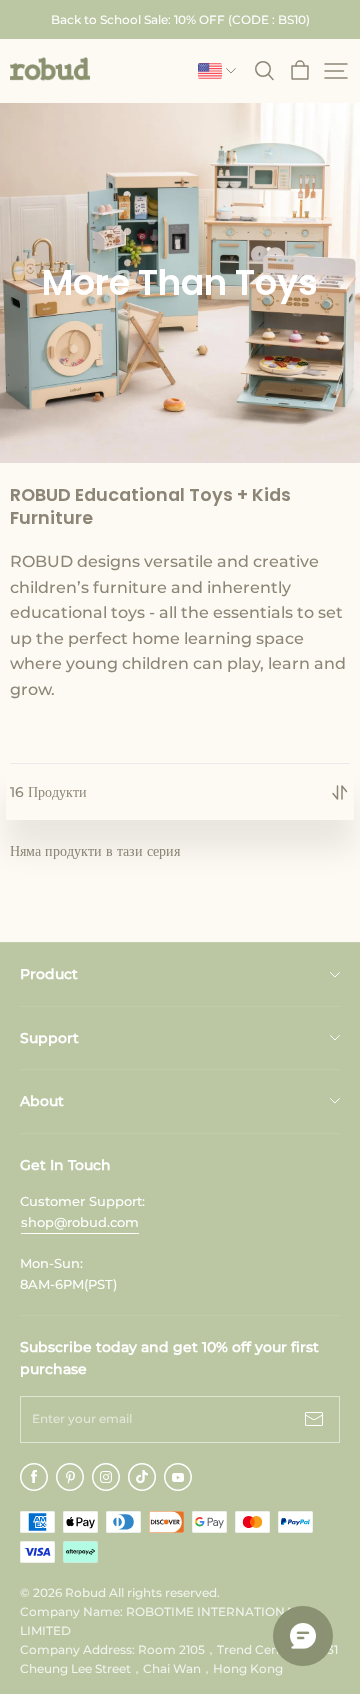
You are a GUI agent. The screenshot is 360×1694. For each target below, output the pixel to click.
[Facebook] (34, 1477)
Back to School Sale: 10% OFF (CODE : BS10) (180, 19)
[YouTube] (178, 1477)
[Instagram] (106, 1477)
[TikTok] (142, 1477)
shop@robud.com (80, 1222)
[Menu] (336, 71)
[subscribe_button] (314, 1419)
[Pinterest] (70, 1477)
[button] (50, 69)
